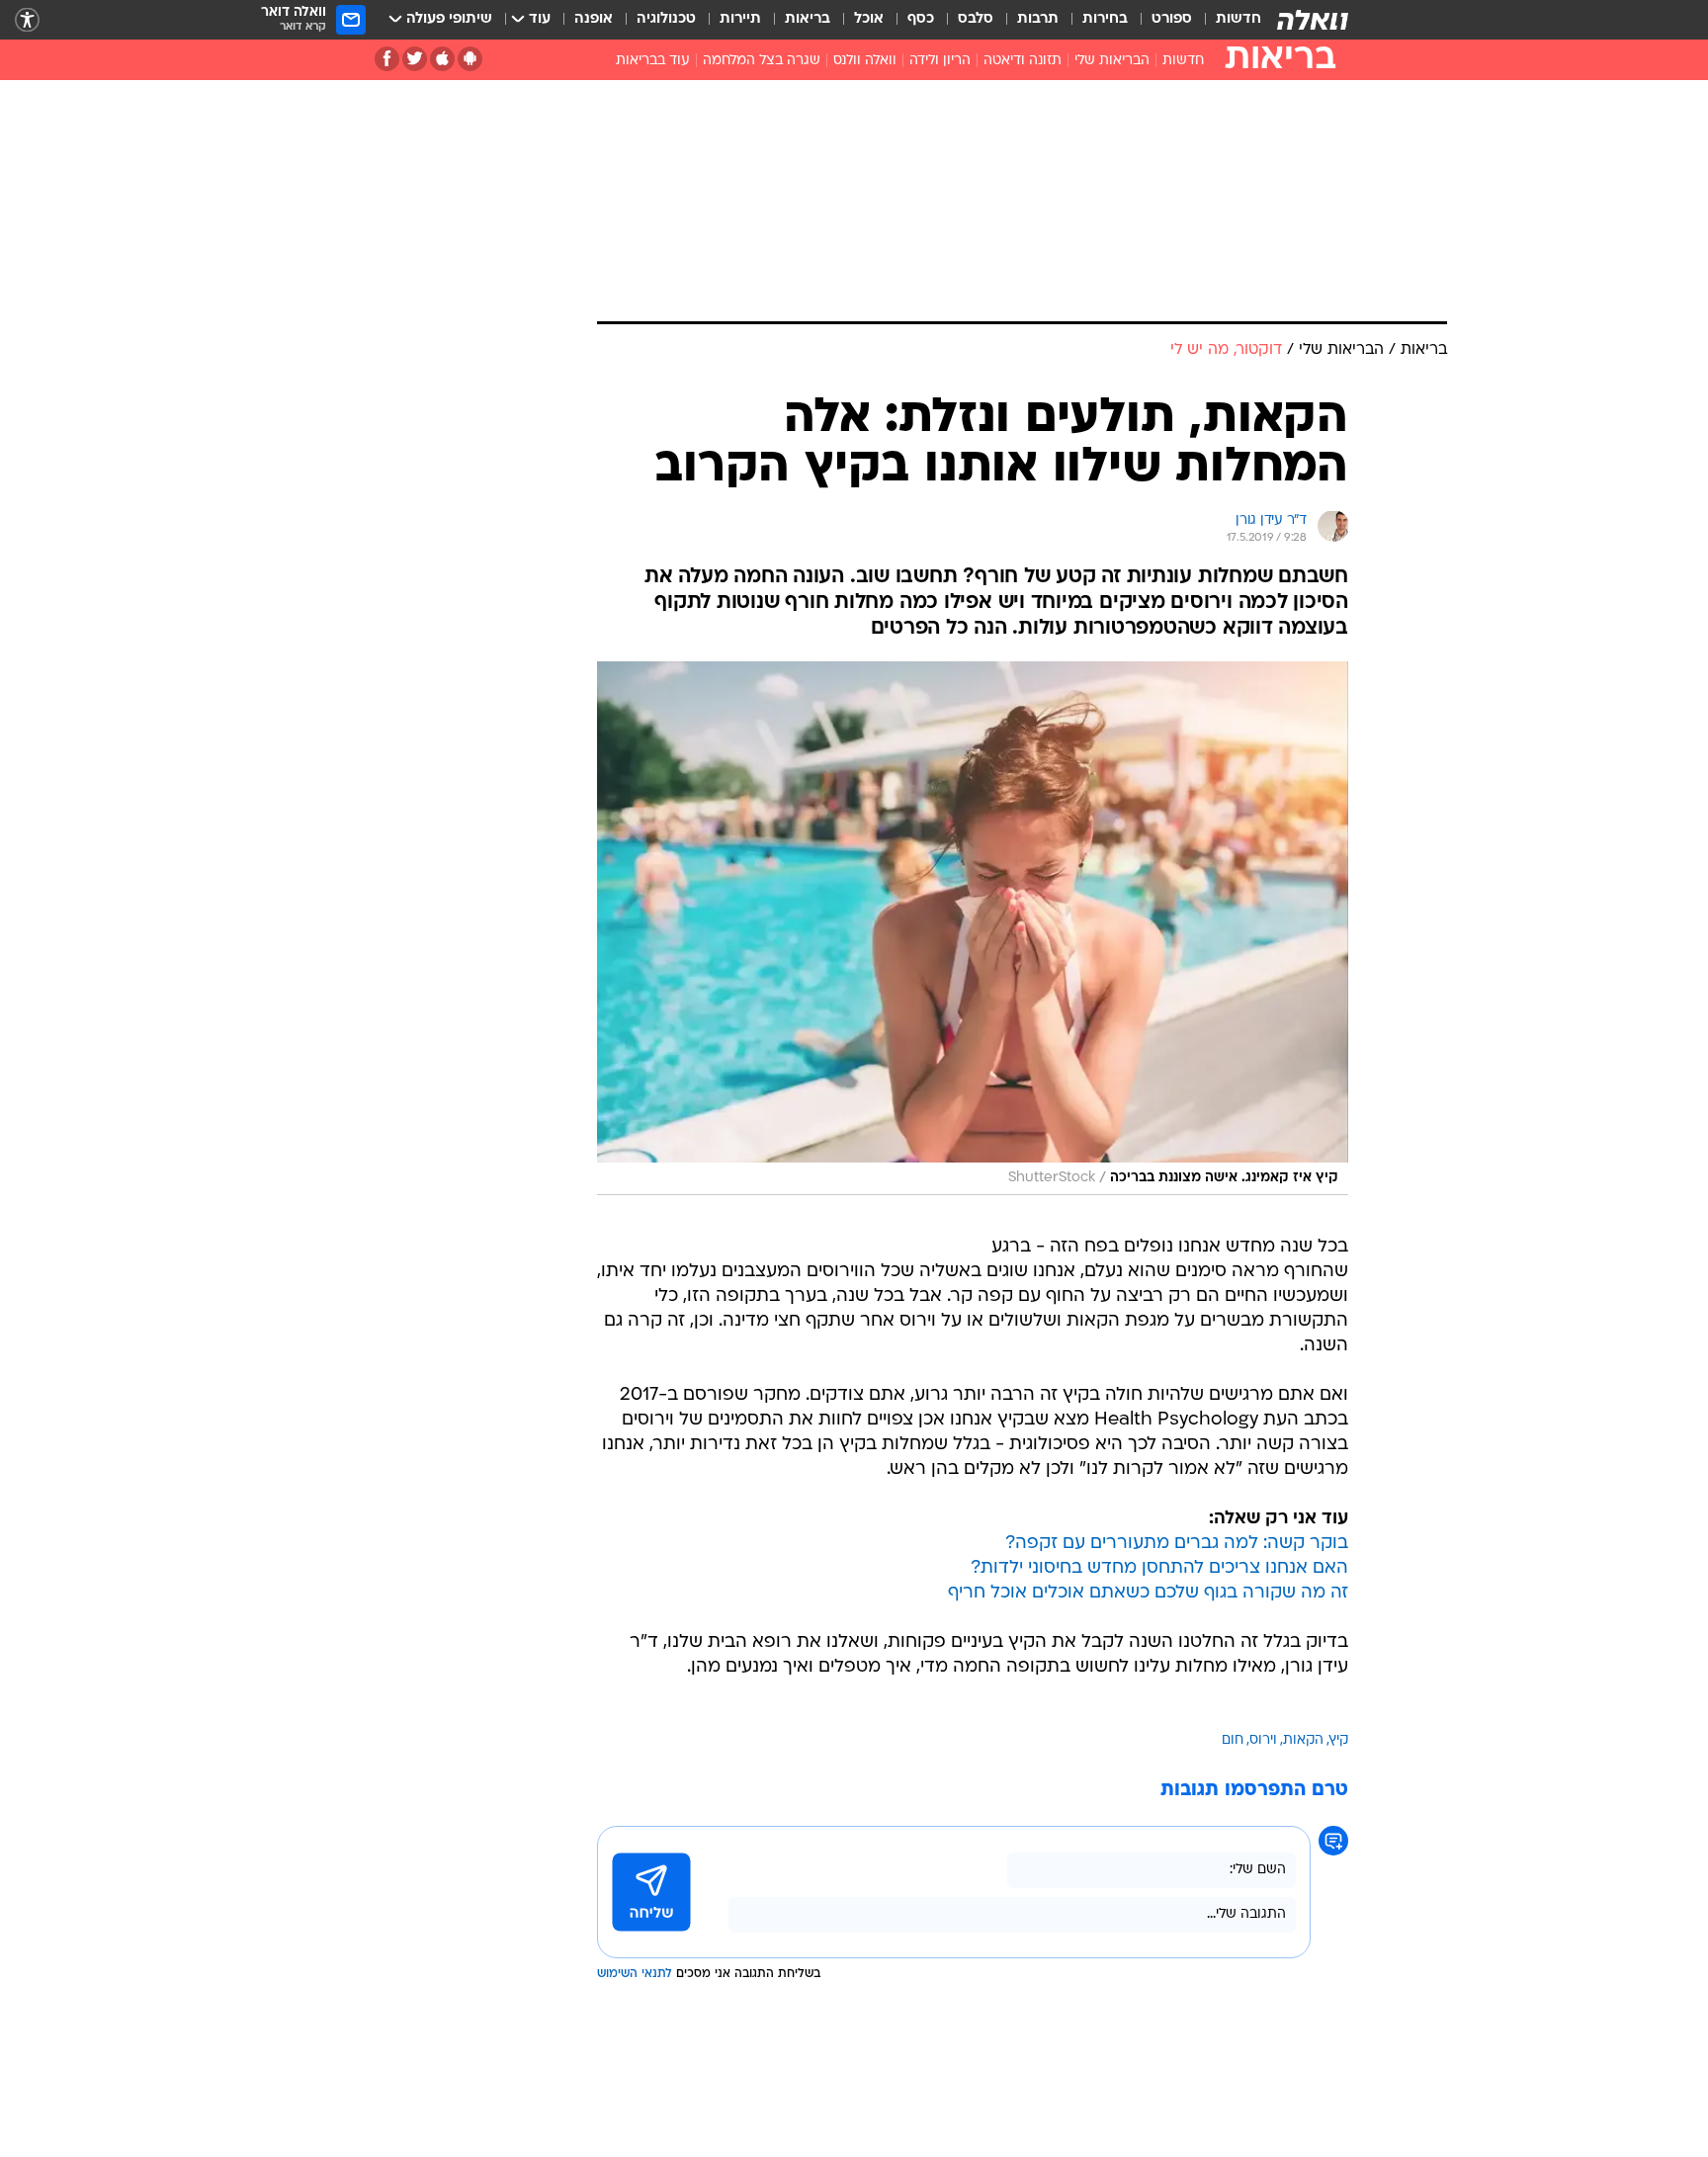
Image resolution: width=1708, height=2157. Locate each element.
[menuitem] (1227, 20)
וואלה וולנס (865, 61)
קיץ (1339, 1740)
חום (1233, 1740)
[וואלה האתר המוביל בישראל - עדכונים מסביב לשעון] (1313, 20)
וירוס (1263, 1740)
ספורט (1172, 19)
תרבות (1038, 19)
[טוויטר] (415, 59)
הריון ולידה (940, 61)
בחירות (1105, 19)
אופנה (594, 19)
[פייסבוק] (387, 59)
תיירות (740, 19)
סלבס (976, 19)
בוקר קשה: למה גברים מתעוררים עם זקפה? (1177, 1544)
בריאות (808, 19)
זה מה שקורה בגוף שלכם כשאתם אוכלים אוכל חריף (1148, 1593)
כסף (921, 19)
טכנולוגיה (666, 19)
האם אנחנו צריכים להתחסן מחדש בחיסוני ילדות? (1159, 1568)
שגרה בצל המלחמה (762, 61)
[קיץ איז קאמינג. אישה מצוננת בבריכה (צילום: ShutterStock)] (973, 929)
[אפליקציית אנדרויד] (470, 59)
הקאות (1303, 1740)
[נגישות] (27, 20)
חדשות (1238, 19)
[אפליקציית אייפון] (442, 59)
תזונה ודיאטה (1023, 61)
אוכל (869, 19)
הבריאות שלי (1112, 61)
